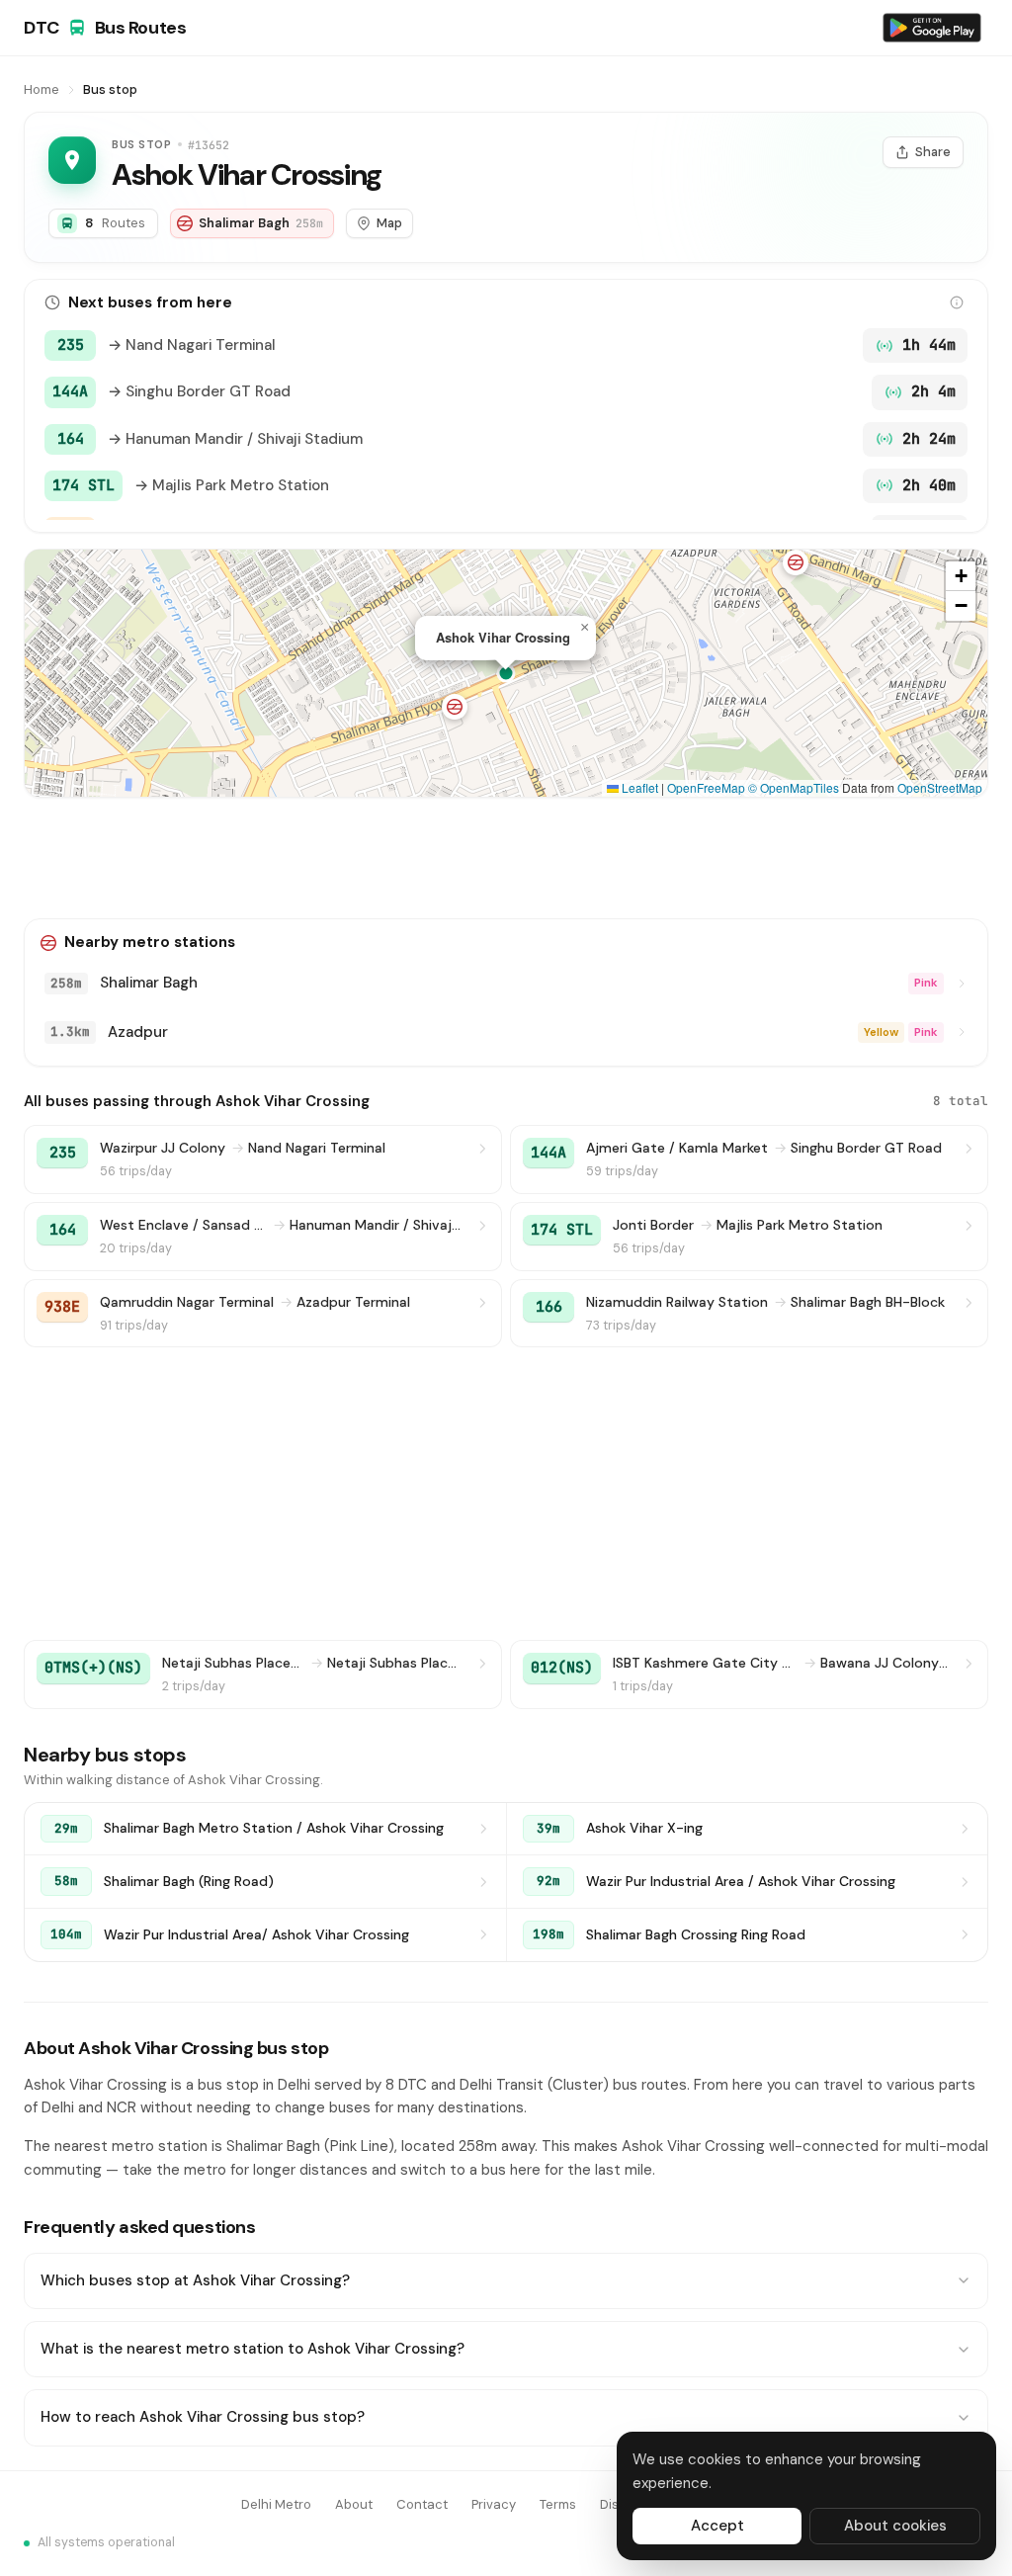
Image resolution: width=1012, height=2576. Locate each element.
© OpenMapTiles (794, 787)
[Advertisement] (506, 858)
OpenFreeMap (706, 787)
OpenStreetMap (940, 787)
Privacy (494, 2504)
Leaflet (638, 787)
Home (42, 89)
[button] (455, 707)
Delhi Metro (276, 2504)
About (354, 2504)
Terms (558, 2504)
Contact (422, 2504)
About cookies (895, 2526)
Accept (717, 2526)
